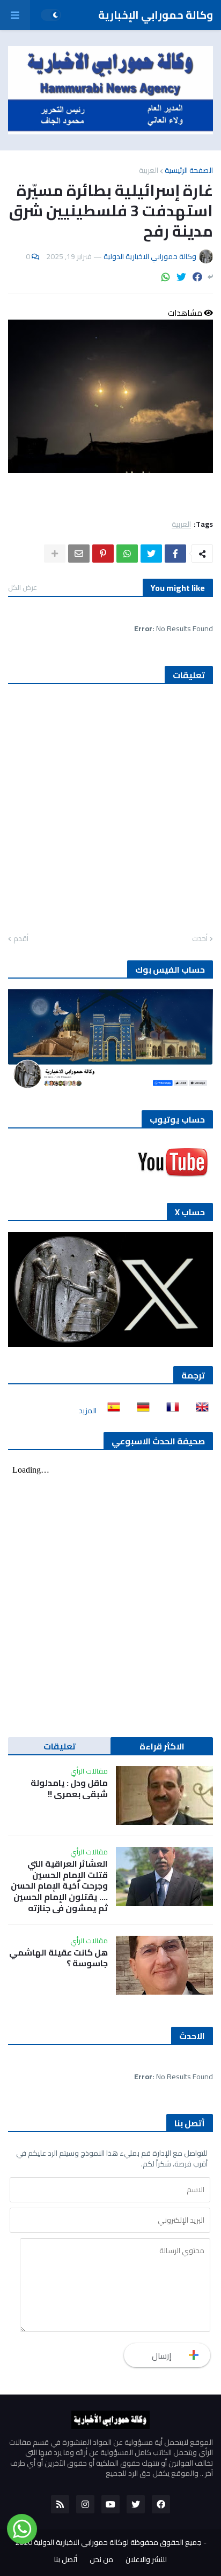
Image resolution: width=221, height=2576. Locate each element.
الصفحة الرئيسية (189, 170)
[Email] (79, 554)
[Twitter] (181, 277)
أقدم (21, 939)
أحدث (200, 939)
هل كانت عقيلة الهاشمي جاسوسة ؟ (58, 1958)
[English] (199, 1411)
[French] (170, 1411)
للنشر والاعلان (146, 2560)
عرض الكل (23, 587)
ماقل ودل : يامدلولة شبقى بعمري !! (69, 1789)
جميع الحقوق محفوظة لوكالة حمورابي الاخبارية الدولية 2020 (108, 2542)
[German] (140, 1411)
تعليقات (60, 1746)
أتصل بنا (66, 2560)
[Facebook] (197, 277)
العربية (149, 170)
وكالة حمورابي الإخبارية (156, 15)
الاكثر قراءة (162, 1746)
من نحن (101, 2560)
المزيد (88, 1411)
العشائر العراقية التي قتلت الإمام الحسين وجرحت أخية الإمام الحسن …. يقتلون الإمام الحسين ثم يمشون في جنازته (59, 1886)
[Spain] (110, 1411)
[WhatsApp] (166, 277)
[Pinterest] (103, 554)
